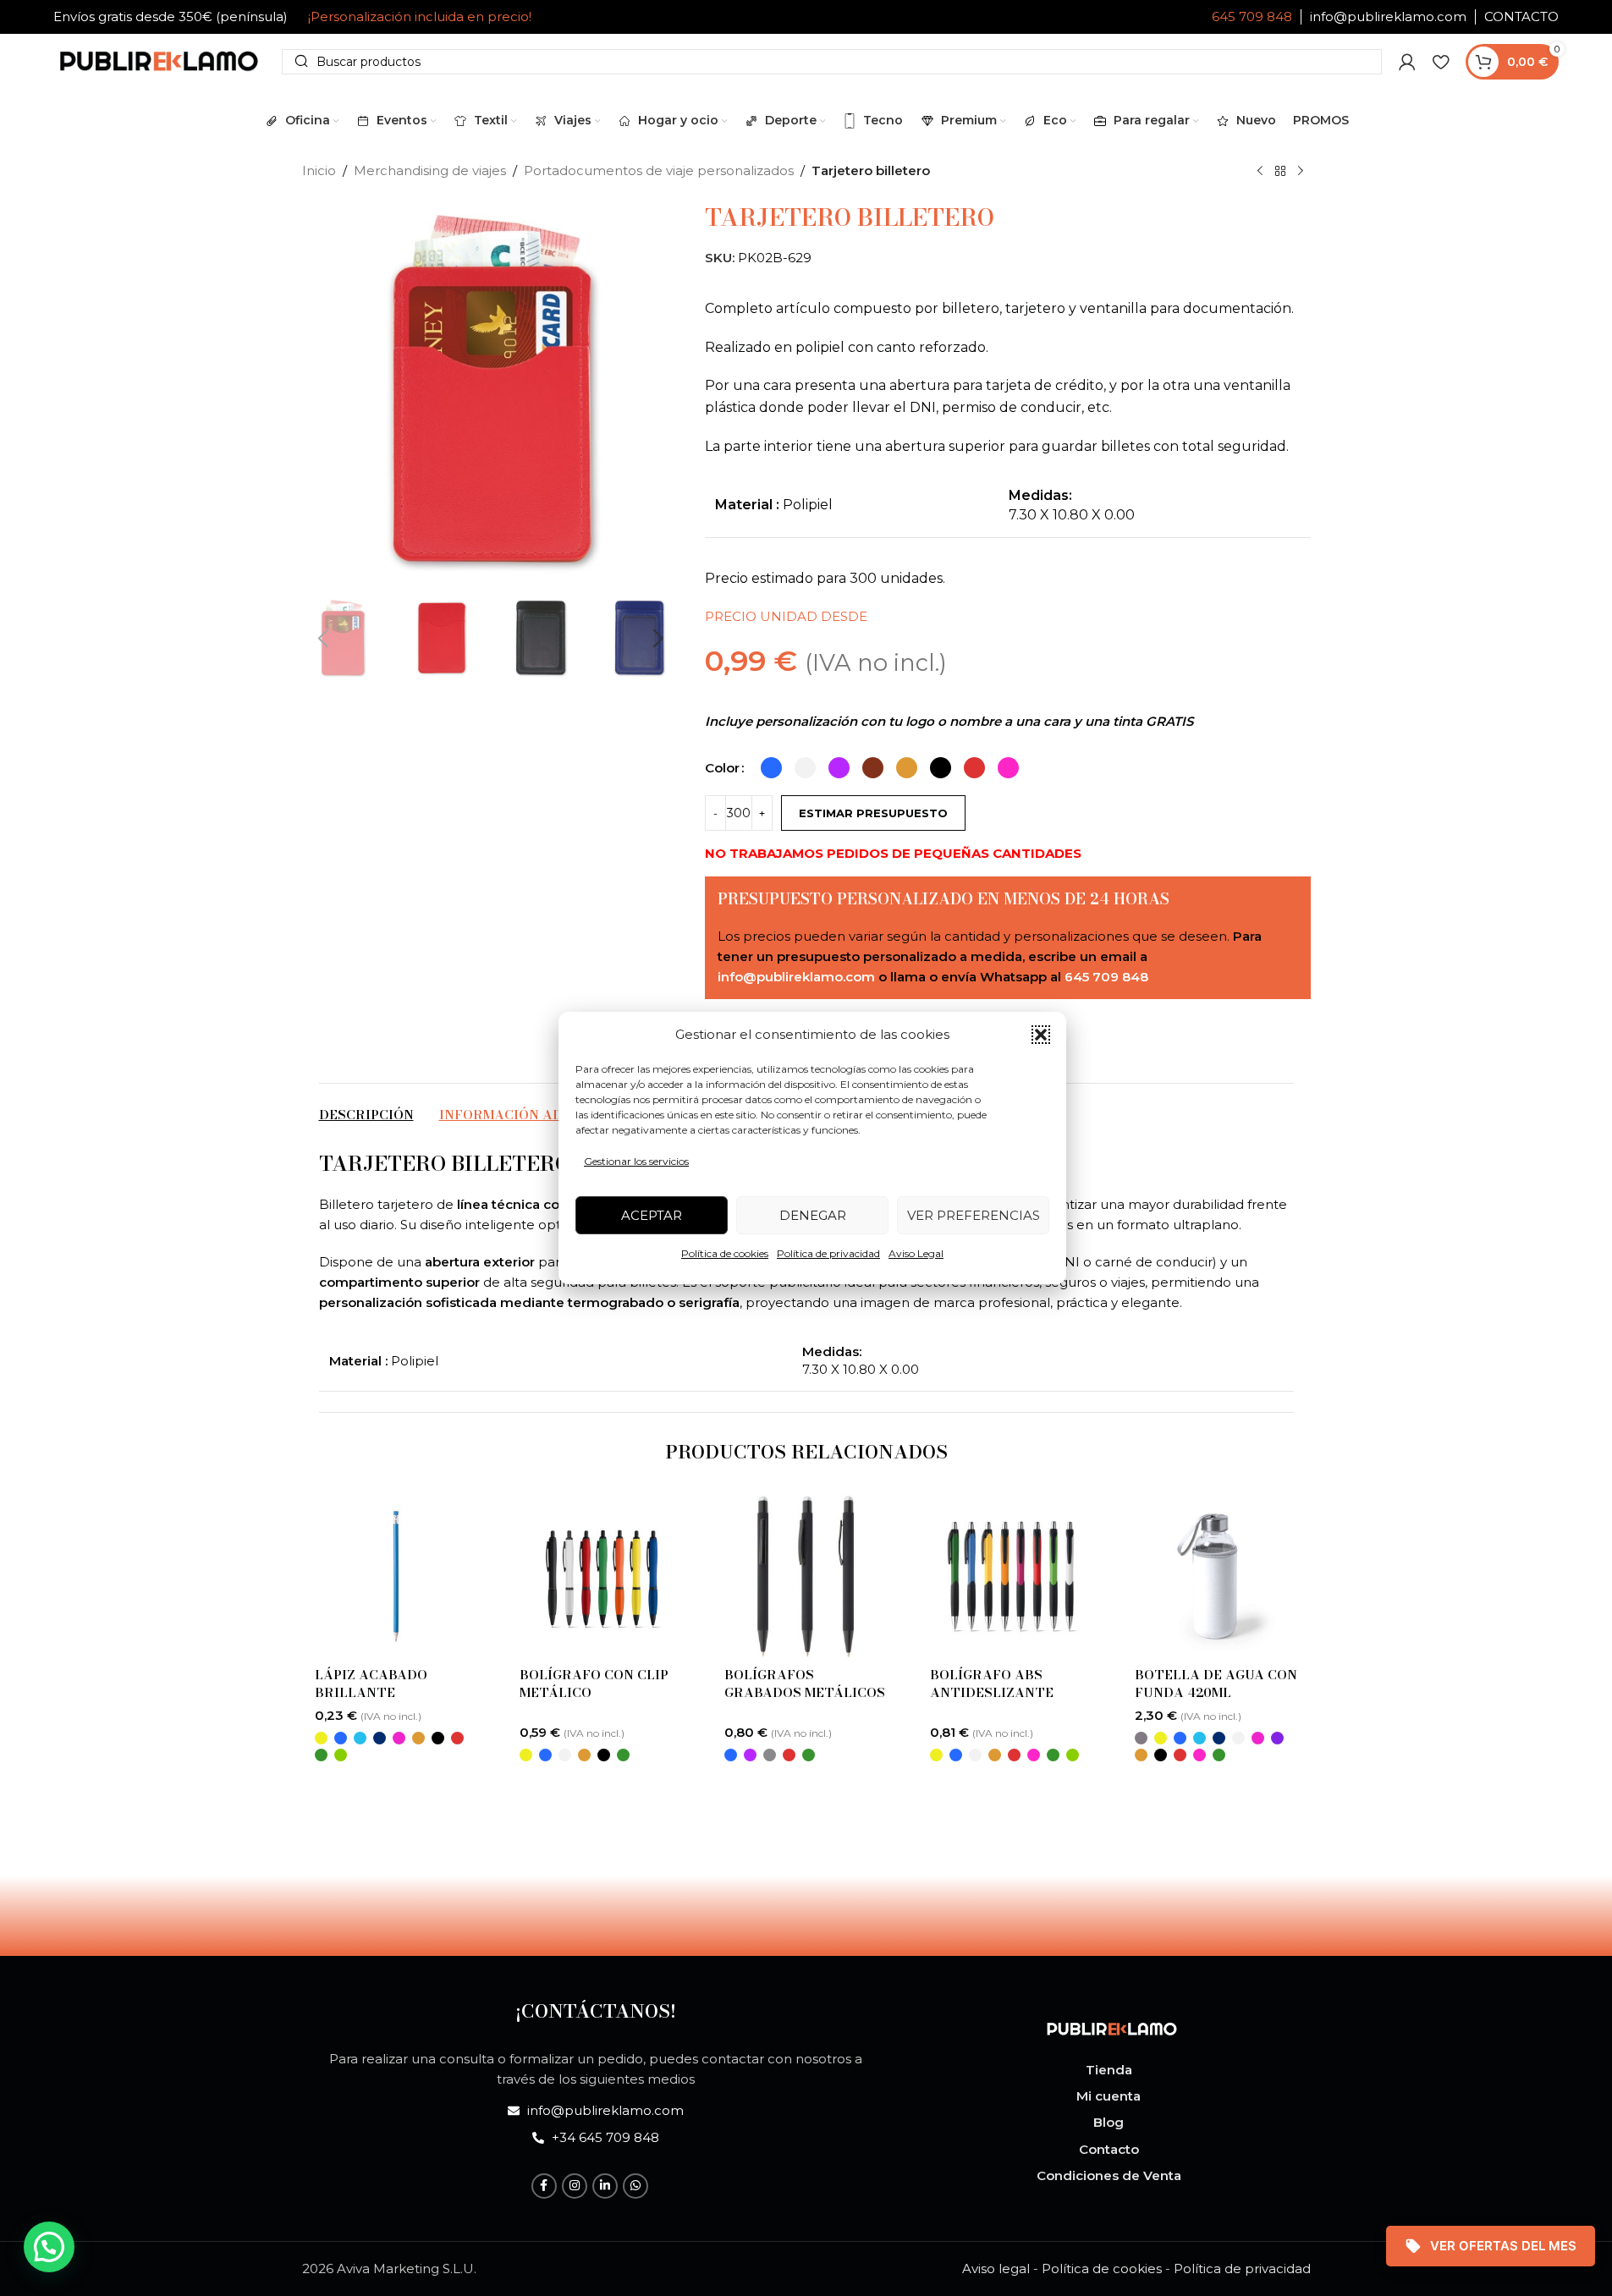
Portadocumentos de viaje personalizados (659, 170)
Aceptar (652, 1215)
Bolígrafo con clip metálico (594, 1684)
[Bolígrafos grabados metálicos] (806, 1576)
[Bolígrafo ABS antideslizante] (1011, 1576)
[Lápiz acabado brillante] (396, 1576)
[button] (1041, 1035)
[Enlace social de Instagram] (575, 2186)
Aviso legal (996, 2269)
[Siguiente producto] (1301, 172)
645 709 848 (1252, 16)
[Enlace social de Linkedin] (605, 2186)
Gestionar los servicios (636, 1161)
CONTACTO (1521, 16)
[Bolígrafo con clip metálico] (601, 1576)
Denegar (813, 1215)
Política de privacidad (828, 1253)
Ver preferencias (974, 1215)
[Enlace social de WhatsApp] (635, 2186)
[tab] (366, 1115)
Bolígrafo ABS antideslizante (992, 1684)
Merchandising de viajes (430, 170)
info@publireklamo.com (1388, 16)
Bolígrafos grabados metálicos (805, 1684)
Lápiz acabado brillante (371, 1684)
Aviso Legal (916, 1253)
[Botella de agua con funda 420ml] (1216, 1576)
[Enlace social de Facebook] (544, 2186)
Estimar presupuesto (873, 813)
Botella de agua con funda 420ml (1216, 1684)
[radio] (771, 768)
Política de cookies (725, 1253)
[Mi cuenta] (1407, 62)
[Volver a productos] (1280, 172)
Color (722, 768)
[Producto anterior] (1260, 172)
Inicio (319, 170)
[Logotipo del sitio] (159, 60)
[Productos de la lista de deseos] (1441, 62)
